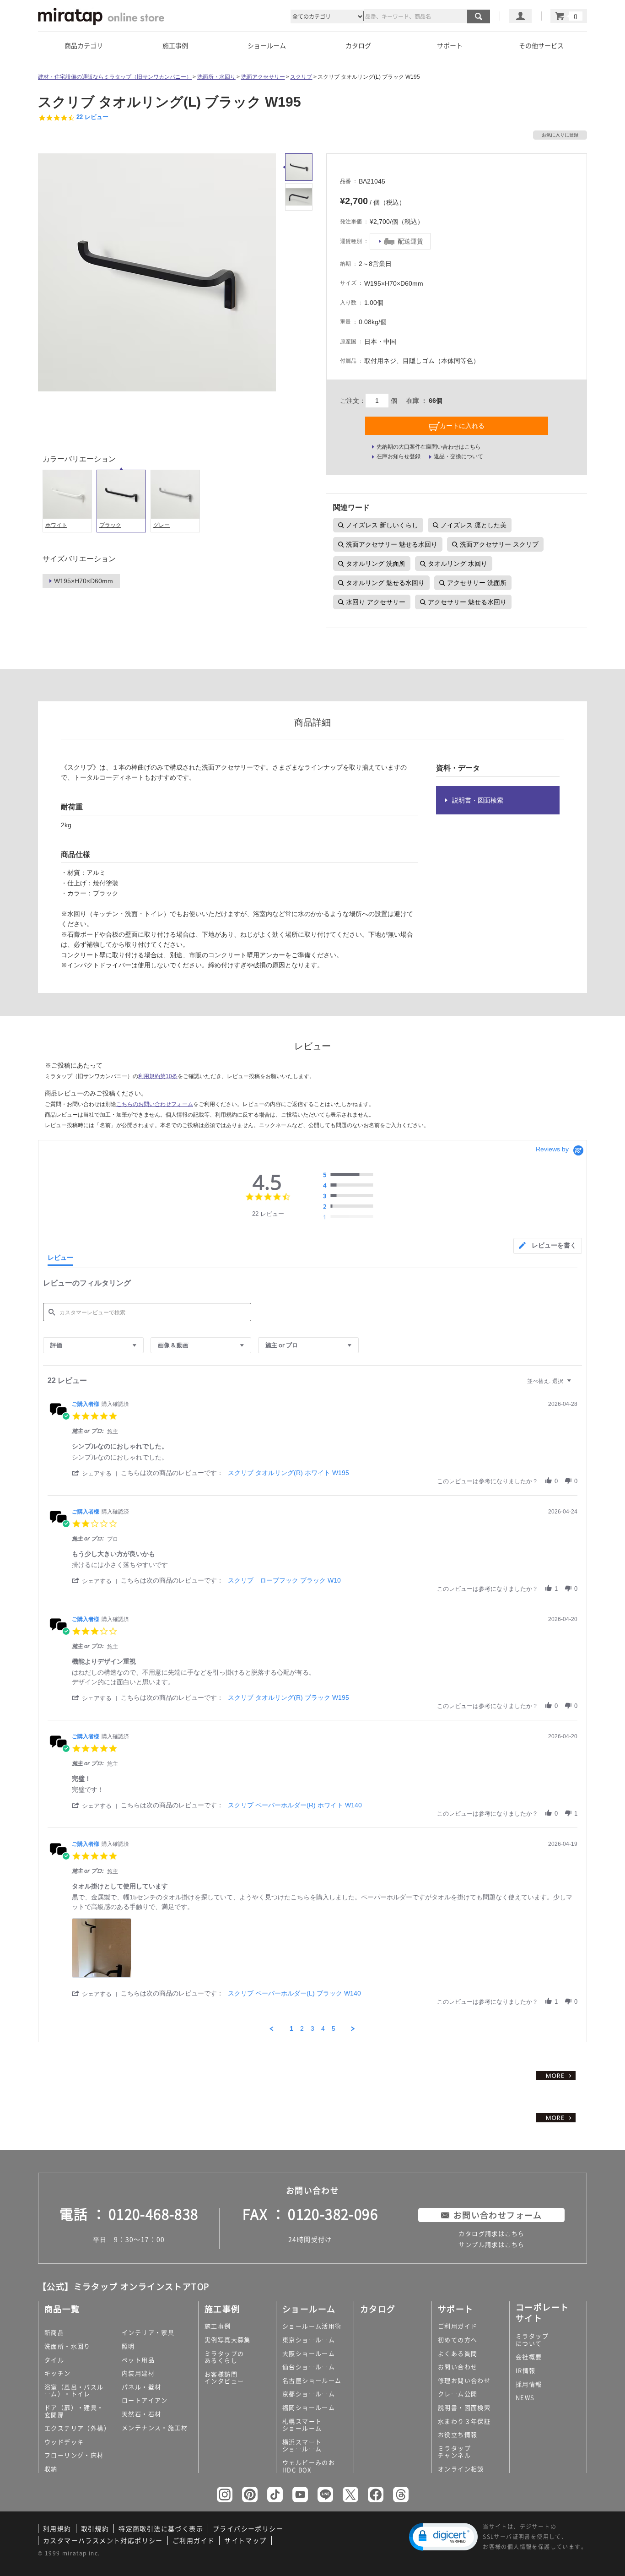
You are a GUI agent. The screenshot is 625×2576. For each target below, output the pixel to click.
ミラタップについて (532, 2340)
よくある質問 (458, 2353)
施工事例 (218, 2326)
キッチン (58, 2373)
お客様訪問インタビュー (224, 2378)
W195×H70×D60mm (84, 581)
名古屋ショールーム (312, 2380)
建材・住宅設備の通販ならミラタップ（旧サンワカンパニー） (115, 77)
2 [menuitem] (302, 2028)
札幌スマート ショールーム (302, 2425)
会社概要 (529, 2356)
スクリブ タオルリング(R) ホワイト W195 (288, 1473)
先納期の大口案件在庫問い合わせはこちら (429, 447)
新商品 (54, 2332)
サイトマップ (245, 2540)
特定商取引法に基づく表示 (161, 2528)
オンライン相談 (461, 2469)
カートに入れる (462, 426)
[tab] (548, 1246)
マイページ (520, 16)
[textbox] (575, 1385)
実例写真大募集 (228, 2340)
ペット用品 (138, 2360)
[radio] (350, 1175)
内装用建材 (138, 2373)
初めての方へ (458, 2340)
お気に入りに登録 (560, 135)
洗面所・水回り (216, 77)
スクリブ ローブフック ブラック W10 (284, 1580)
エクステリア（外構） (77, 2428)
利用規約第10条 (158, 1076)
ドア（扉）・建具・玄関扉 (74, 2411)
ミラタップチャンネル (454, 2452)
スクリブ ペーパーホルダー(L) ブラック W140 (294, 1993)
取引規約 (95, 2528)
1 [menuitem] (291, 2028)
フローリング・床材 (74, 2455)
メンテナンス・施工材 (155, 2427)
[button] (96, 1473)
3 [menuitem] (312, 2028)
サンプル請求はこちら (491, 2244)
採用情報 (529, 2384)
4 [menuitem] (323, 2028)
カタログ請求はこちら (491, 2233)
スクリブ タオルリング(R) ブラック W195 (288, 1697)
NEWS (525, 2397)
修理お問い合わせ (464, 2380)
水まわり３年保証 (464, 2421)
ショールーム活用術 (312, 2326)
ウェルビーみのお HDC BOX (309, 2466)
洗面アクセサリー (263, 77)
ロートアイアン (145, 2400)
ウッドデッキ (64, 2442)
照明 (128, 2346)
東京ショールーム (309, 2340)
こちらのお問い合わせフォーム (155, 1104)
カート (569, 16)
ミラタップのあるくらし (224, 2357)
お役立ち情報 (458, 2434)
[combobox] (93, 1345)
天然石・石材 (141, 2414)
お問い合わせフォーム (498, 2215)
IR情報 (526, 2370)
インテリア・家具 (148, 2332)
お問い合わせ (458, 2367)
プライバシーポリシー (248, 2528)
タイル (54, 2360)
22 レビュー (92, 117)
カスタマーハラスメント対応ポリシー (103, 2540)
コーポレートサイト (542, 2312)
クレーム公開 (458, 2394)
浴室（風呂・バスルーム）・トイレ (74, 2390)
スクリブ (301, 77)
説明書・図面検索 (478, 800)
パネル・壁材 (141, 2387)
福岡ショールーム (309, 2407)
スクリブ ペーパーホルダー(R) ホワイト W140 (295, 1805)
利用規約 (57, 2528)
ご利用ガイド (458, 2326)
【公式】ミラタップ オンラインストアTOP (124, 2286)
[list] (325, 1950)
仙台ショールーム (309, 2367)
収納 (51, 2469)
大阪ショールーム (309, 2353)
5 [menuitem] (334, 2028)
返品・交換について (458, 456)
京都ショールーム (309, 2394)
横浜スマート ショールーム (302, 2445)
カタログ (358, 45)
